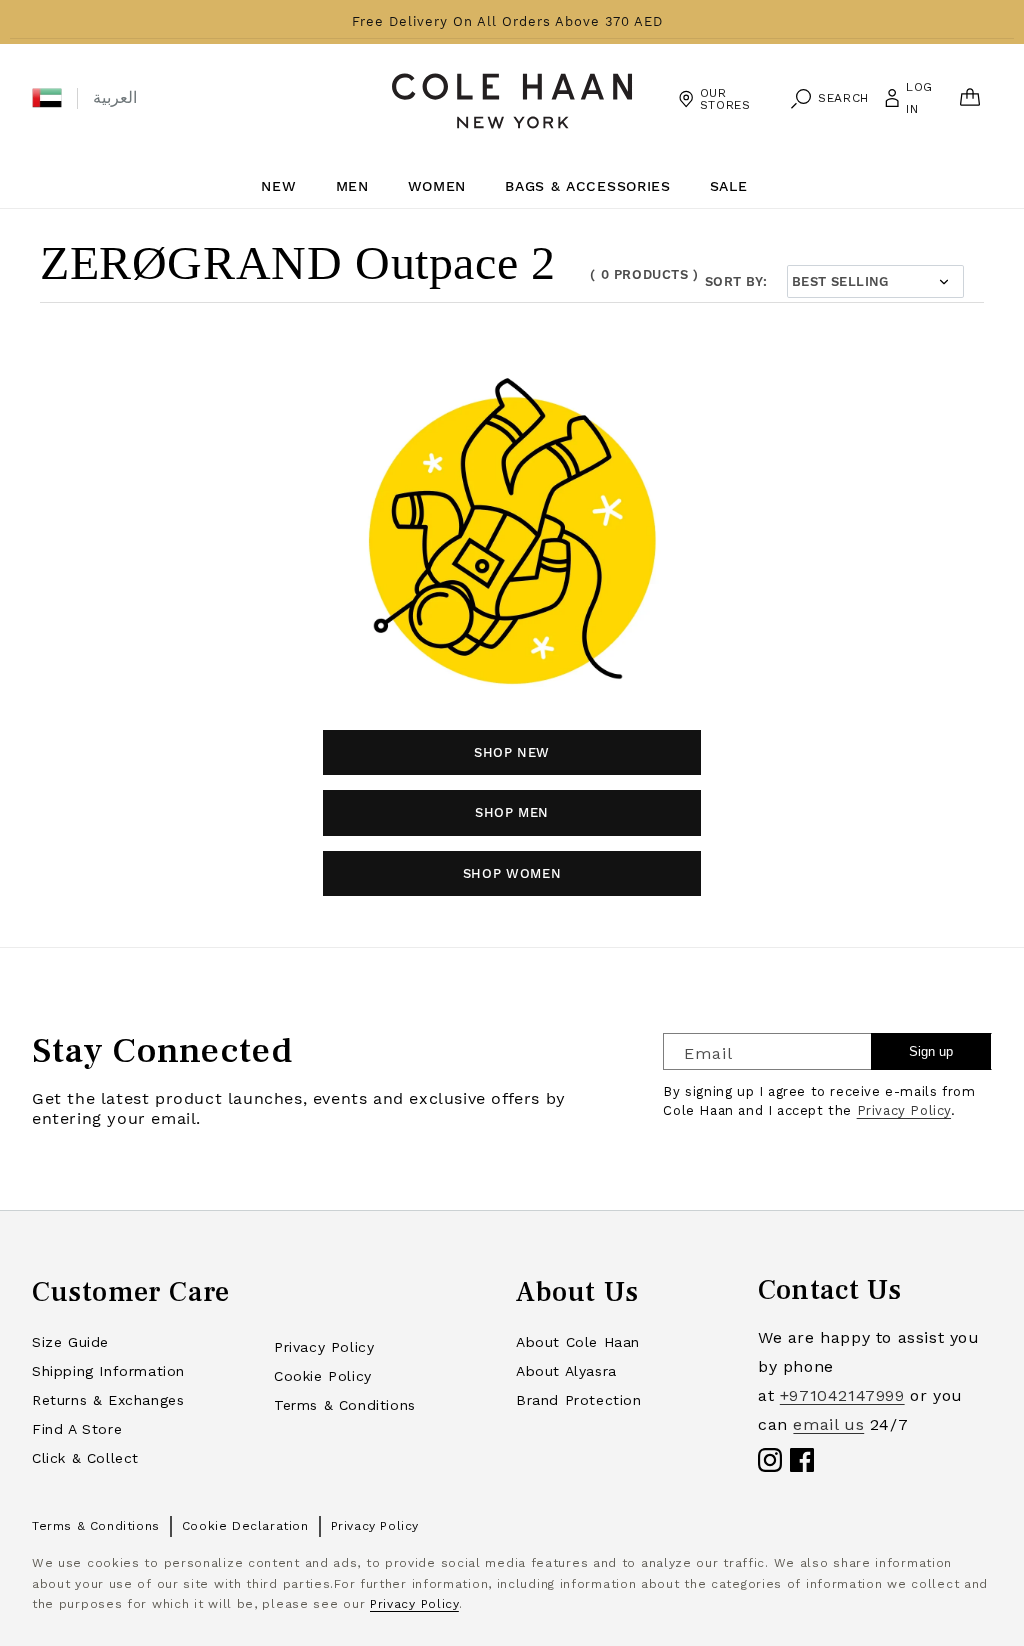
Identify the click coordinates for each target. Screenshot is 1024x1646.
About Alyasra (566, 1371)
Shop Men (512, 812)
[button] (47, 98)
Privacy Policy (904, 1110)
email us (828, 1424)
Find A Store (77, 1429)
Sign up (931, 1051)
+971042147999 (842, 1395)
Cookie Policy (323, 1376)
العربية (115, 97)
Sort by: (736, 281)
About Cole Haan (578, 1342)
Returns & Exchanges (108, 1400)
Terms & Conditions (345, 1405)
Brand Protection (579, 1400)
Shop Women (512, 873)
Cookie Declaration (245, 1526)
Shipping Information (108, 1371)
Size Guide (70, 1342)
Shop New (512, 752)
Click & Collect (85, 1458)
